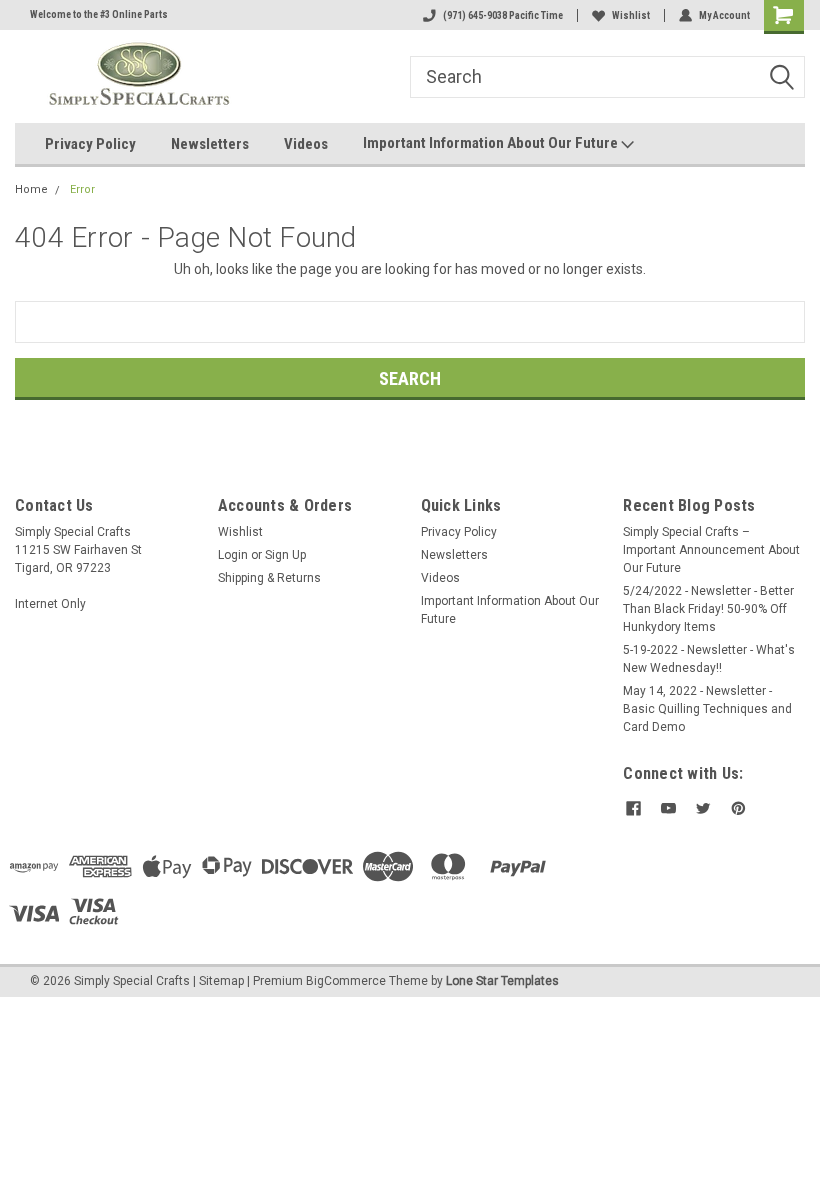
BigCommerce (346, 981)
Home (31, 189)
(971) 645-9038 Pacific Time (503, 15)
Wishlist (631, 15)
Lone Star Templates (502, 981)
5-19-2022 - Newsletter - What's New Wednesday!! (709, 659)
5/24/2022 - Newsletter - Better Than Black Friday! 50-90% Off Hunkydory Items (708, 609)
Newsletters (210, 144)
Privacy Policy (90, 144)
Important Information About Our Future (492, 143)
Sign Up (285, 555)
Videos (306, 144)
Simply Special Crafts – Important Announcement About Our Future (711, 550)
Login (233, 555)
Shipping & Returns (269, 578)
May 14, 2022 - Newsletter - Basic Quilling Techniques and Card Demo (707, 709)
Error (82, 189)
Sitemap (221, 981)
